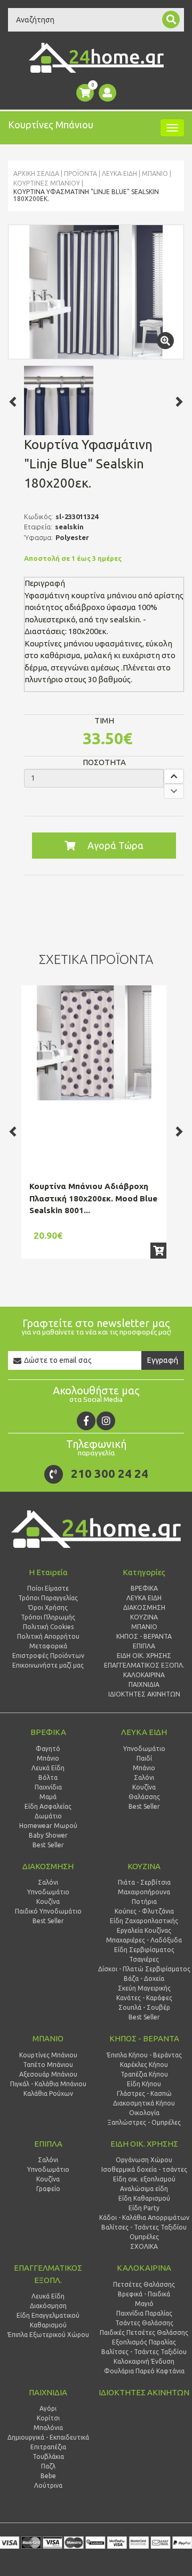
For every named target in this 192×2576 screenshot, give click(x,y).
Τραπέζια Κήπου (144, 2074)
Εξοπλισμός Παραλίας (144, 2342)
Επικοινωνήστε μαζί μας (48, 1665)
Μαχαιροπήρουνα (144, 1892)
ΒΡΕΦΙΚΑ (48, 1732)
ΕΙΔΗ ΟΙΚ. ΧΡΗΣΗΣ (144, 2144)
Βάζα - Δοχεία (144, 1979)
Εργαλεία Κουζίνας (144, 1930)
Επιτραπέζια (48, 2447)
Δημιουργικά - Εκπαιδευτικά (48, 2437)
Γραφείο (48, 2189)
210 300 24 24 (110, 1473)
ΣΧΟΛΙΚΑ (144, 2246)
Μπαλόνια (48, 2428)
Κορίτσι (48, 2418)
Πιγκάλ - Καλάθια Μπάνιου (48, 2084)
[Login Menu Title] (107, 93)
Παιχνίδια (48, 1787)
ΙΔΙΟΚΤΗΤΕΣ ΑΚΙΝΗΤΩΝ (144, 2392)
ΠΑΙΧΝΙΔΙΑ (48, 2392)
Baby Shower (48, 1835)
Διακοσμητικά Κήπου (144, 2103)
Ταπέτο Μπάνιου (48, 2065)
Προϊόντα (81, 173)
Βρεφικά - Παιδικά (144, 2294)
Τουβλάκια (48, 2457)
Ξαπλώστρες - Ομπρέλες (144, 2122)
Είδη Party (144, 2208)
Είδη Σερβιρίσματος (144, 1950)
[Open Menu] (172, 128)
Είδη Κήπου (144, 2084)
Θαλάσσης (144, 1797)
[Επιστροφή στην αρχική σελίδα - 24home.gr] (96, 58)
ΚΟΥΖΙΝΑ (144, 1866)
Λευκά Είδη (48, 1768)
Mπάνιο (155, 173)
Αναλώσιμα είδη (144, 2189)
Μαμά (48, 1797)
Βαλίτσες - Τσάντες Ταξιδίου (144, 2227)
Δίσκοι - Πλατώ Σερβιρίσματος (144, 1969)
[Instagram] (106, 1421)
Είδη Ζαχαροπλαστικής (144, 1921)
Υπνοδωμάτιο (144, 1749)
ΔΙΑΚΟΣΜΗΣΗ (48, 1866)
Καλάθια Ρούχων (48, 2093)
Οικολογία (144, 2113)
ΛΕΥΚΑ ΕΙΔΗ (119, 173)
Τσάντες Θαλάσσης (144, 2323)
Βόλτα (48, 1777)
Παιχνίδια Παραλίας (144, 2313)
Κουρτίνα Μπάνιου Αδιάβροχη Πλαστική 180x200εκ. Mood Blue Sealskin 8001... (93, 1198)
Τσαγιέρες (144, 1959)
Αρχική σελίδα (36, 173)
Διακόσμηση (48, 2306)
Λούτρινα (48, 2485)
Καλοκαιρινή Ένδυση (144, 2361)
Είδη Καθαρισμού (144, 2198)
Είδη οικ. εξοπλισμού (144, 2179)
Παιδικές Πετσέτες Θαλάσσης (144, 2332)
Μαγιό (144, 2304)
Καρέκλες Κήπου (144, 2065)
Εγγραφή (163, 1360)
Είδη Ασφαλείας (48, 1806)
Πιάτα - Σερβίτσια (144, 1882)
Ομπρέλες (144, 2237)
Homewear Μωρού (48, 1826)
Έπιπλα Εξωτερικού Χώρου (48, 2335)
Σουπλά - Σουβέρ (144, 2007)
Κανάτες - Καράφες (144, 1998)
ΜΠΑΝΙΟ (48, 2038)
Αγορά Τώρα (115, 845)
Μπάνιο (48, 1758)
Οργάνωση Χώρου (144, 2160)
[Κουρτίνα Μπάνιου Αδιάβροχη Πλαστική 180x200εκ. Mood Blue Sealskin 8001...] (94, 1043)
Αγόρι (48, 2408)
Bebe (48, 2476)
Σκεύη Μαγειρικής (144, 1988)
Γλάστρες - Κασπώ (144, 2093)
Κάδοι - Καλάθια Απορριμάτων (144, 2218)
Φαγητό (48, 1749)
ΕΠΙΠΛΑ (48, 2144)
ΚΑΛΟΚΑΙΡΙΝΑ (144, 2268)
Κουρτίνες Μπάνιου (47, 183)
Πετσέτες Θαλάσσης (144, 2284)
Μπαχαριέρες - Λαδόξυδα (144, 1940)
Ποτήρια (144, 1902)
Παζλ (48, 2466)
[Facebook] (86, 1421)
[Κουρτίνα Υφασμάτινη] (96, 292)
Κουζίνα (144, 1787)
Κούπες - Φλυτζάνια (144, 1911)
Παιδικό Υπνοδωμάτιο (48, 1911)
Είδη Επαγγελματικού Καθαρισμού (48, 2320)
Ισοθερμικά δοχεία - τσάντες (144, 2169)
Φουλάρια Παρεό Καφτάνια (144, 2371)
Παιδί (144, 1758)
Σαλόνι (144, 1777)
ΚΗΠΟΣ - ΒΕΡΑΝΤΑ (144, 2038)
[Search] (171, 20)
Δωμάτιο (48, 1816)
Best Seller (48, 1845)
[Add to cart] (158, 1251)
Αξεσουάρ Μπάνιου (48, 2074)
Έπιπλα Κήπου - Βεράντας (144, 2055)
